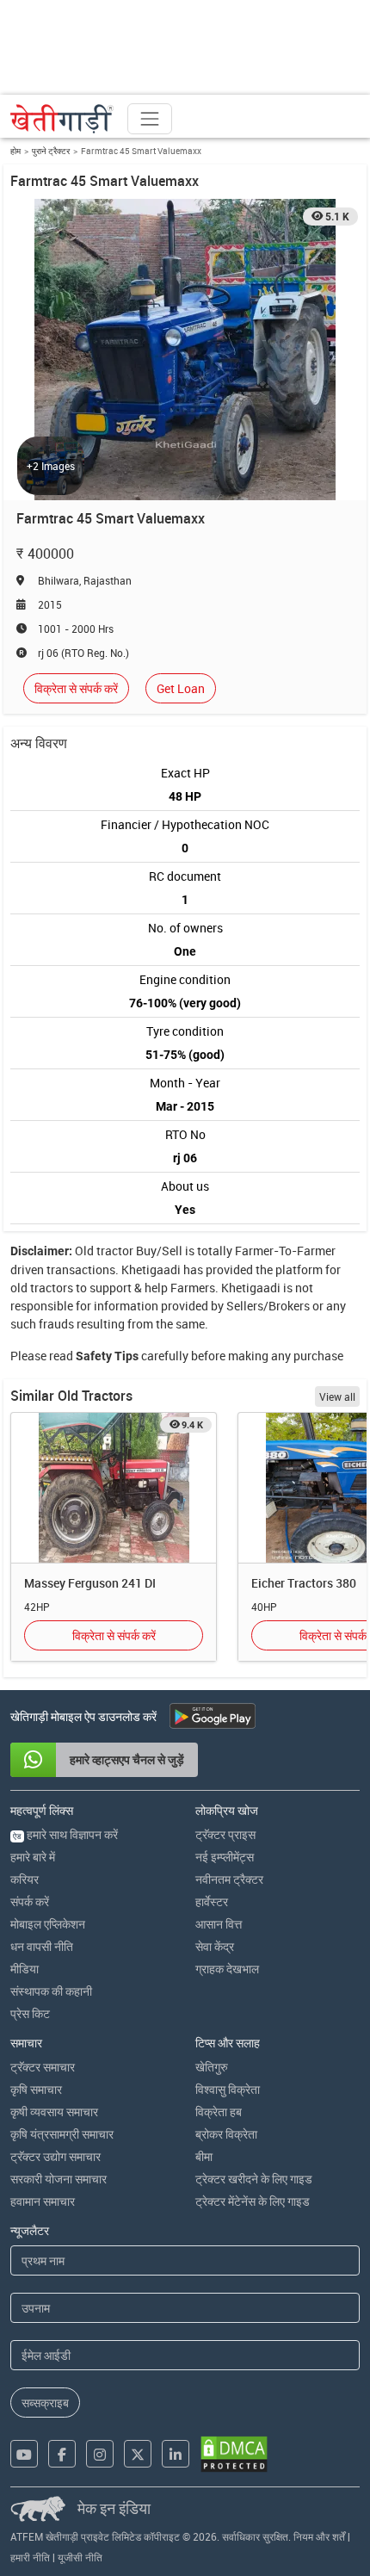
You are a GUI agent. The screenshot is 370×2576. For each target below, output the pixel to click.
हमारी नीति (30, 2557)
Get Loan (181, 688)
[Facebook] (62, 2454)
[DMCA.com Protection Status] (234, 2454)
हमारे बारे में (33, 1857)
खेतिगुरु (212, 2067)
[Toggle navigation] (150, 119)
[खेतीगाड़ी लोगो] (62, 119)
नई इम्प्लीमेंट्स (225, 1857)
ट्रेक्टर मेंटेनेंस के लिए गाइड (253, 2201)
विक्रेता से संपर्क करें (76, 688)
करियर (25, 1879)
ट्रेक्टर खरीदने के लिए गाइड (254, 2179)
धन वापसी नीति (42, 1946)
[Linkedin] (176, 2454)
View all (337, 1396)
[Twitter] (138, 2454)
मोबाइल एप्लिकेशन (48, 1924)
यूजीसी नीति (80, 2557)
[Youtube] (24, 2454)
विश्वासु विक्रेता (228, 2089)
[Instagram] (100, 2454)
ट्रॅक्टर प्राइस (225, 1834)
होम (15, 151)
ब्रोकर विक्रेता (226, 2134)
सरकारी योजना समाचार (59, 2179)
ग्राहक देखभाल (227, 1969)
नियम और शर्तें (319, 2536)
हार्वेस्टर (212, 1901)
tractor (115, 1251)
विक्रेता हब (219, 2112)
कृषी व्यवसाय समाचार (54, 2112)
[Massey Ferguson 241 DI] (114, 1488)
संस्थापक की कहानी (51, 1991)
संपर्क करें (30, 1901)
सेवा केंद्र (215, 1946)
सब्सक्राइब (45, 2403)
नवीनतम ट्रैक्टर (229, 1879)
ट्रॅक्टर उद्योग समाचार (55, 2156)
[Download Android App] (213, 1716)
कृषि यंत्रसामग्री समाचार (62, 2134)
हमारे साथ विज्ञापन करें (65, 1834)
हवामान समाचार (43, 2201)
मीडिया (25, 1969)
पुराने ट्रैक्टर (51, 151)
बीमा (204, 2156)
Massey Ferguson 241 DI (90, 1583)
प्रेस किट (30, 2013)
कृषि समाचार (36, 2089)
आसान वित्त (219, 1924)
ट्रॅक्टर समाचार (43, 2067)
